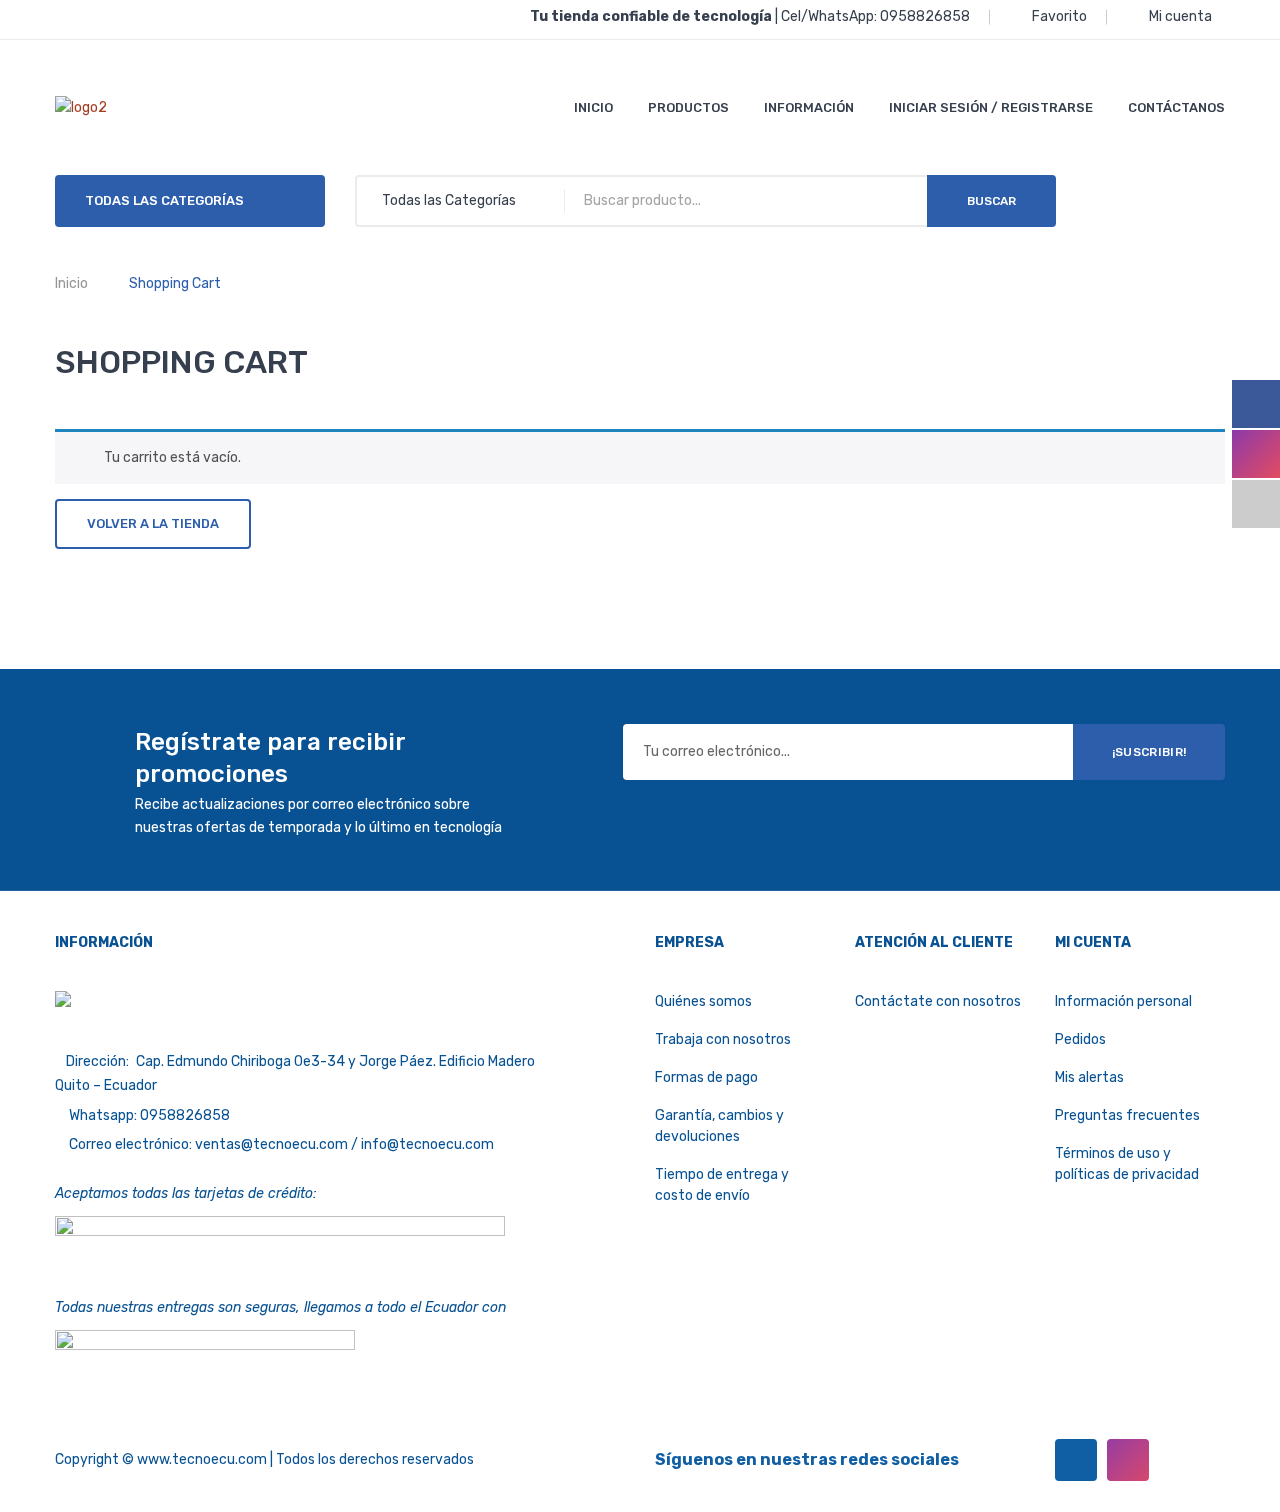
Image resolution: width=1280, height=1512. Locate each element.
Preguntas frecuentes (1127, 1115)
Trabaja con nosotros (723, 1039)
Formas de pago (706, 1077)
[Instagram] (1128, 1460)
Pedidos (1080, 1039)
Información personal (1123, 1001)
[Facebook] (1076, 1460)
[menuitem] (593, 107)
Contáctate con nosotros (938, 1001)
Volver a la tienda (153, 523)
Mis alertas (1089, 1077)
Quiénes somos (703, 1001)
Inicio (71, 283)
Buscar (991, 201)
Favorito (1059, 16)
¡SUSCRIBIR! (1149, 752)
